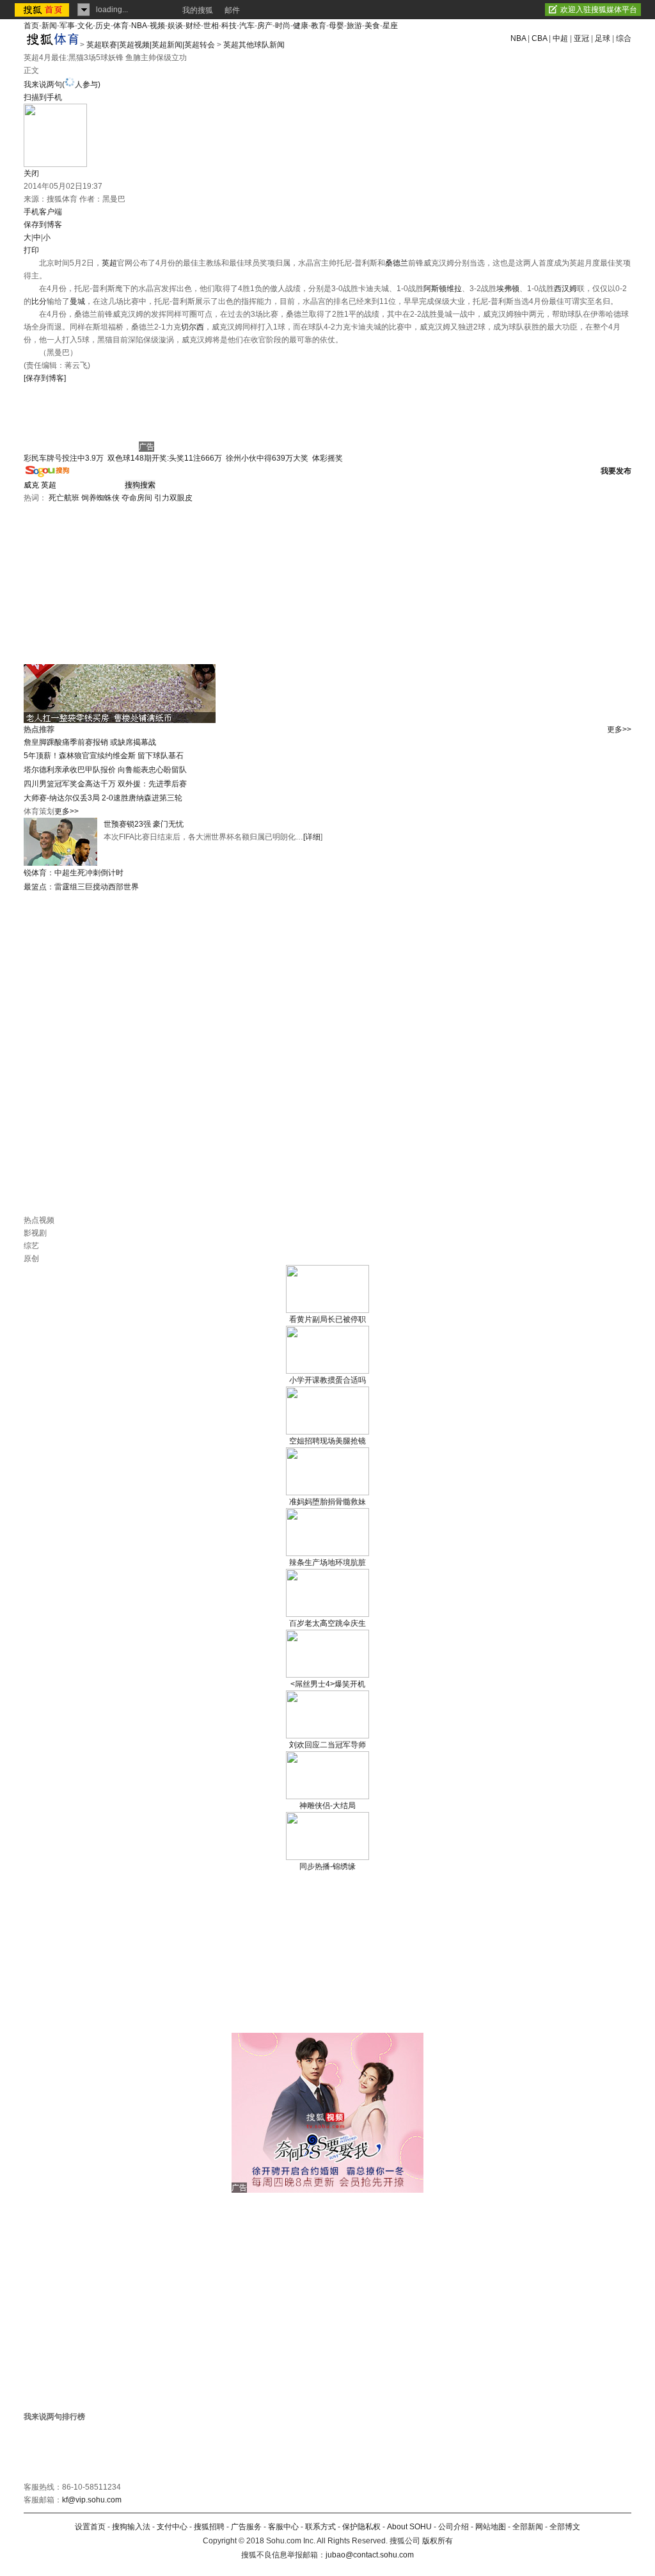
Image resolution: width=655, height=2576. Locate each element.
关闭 (31, 173)
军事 (67, 26)
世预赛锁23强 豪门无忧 (144, 824)
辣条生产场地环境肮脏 (327, 1562)
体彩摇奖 (327, 458)
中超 (560, 38)
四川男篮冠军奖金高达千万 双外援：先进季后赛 (105, 784)
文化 (85, 26)
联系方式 (320, 2527)
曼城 (77, 301)
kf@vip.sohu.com (92, 2500)
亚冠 (581, 38)
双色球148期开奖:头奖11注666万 (165, 458)
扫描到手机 (43, 97)
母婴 (336, 26)
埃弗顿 (508, 289)
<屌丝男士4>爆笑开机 (328, 1684)
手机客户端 (43, 212)
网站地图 (491, 2527)
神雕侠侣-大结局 (327, 1806)
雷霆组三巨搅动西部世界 (97, 887)
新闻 (49, 26)
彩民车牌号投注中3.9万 (64, 458)
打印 (31, 250)
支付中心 (172, 2527)
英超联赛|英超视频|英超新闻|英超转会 (151, 45)
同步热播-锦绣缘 (327, 1866)
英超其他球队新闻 (254, 45)
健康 (301, 26)
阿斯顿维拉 (443, 289)
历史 (103, 26)
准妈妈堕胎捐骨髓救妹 (327, 1502)
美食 (372, 26)
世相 (211, 26)
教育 (319, 26)
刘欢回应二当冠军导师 (327, 1745)
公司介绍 (454, 2527)
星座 (390, 26)
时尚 (283, 26)
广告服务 (246, 2527)
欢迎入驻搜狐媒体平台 (599, 10)
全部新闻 (528, 2527)
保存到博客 (43, 225)
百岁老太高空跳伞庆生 (327, 1623)
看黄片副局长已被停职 (327, 1319)
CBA (539, 38)
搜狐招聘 (209, 2527)
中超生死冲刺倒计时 (89, 873)
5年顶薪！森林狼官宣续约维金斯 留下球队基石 (104, 756)
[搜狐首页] (43, 10)
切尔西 (193, 327)
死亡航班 (64, 498)
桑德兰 (397, 263)
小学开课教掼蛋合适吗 (327, 1380)
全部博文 (565, 2527)
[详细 (312, 837)
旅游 (354, 26)
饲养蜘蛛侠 (100, 498)
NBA (139, 26)
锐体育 (35, 873)
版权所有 (438, 2541)
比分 (39, 301)
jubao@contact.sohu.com (370, 2555)
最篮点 (35, 887)
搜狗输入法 (131, 2527)
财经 (193, 26)
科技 (229, 26)
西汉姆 (565, 289)
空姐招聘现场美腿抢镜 (327, 1441)
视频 (157, 26)
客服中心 (283, 2527)
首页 (31, 26)
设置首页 (90, 2527)
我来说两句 (62, 84)
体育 (121, 26)
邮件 (232, 10)
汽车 (247, 26)
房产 (265, 26)
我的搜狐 (198, 10)
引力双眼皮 (173, 498)
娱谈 (175, 26)
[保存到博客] (45, 378)
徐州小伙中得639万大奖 (267, 458)
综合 (624, 38)
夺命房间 (137, 498)
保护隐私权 (361, 2527)
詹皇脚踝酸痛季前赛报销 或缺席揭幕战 (90, 742)
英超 (109, 263)
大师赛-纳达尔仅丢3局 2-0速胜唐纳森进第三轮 (103, 798)
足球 (603, 38)
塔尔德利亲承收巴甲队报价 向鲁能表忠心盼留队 (105, 770)
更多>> (619, 729)
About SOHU (409, 2527)
